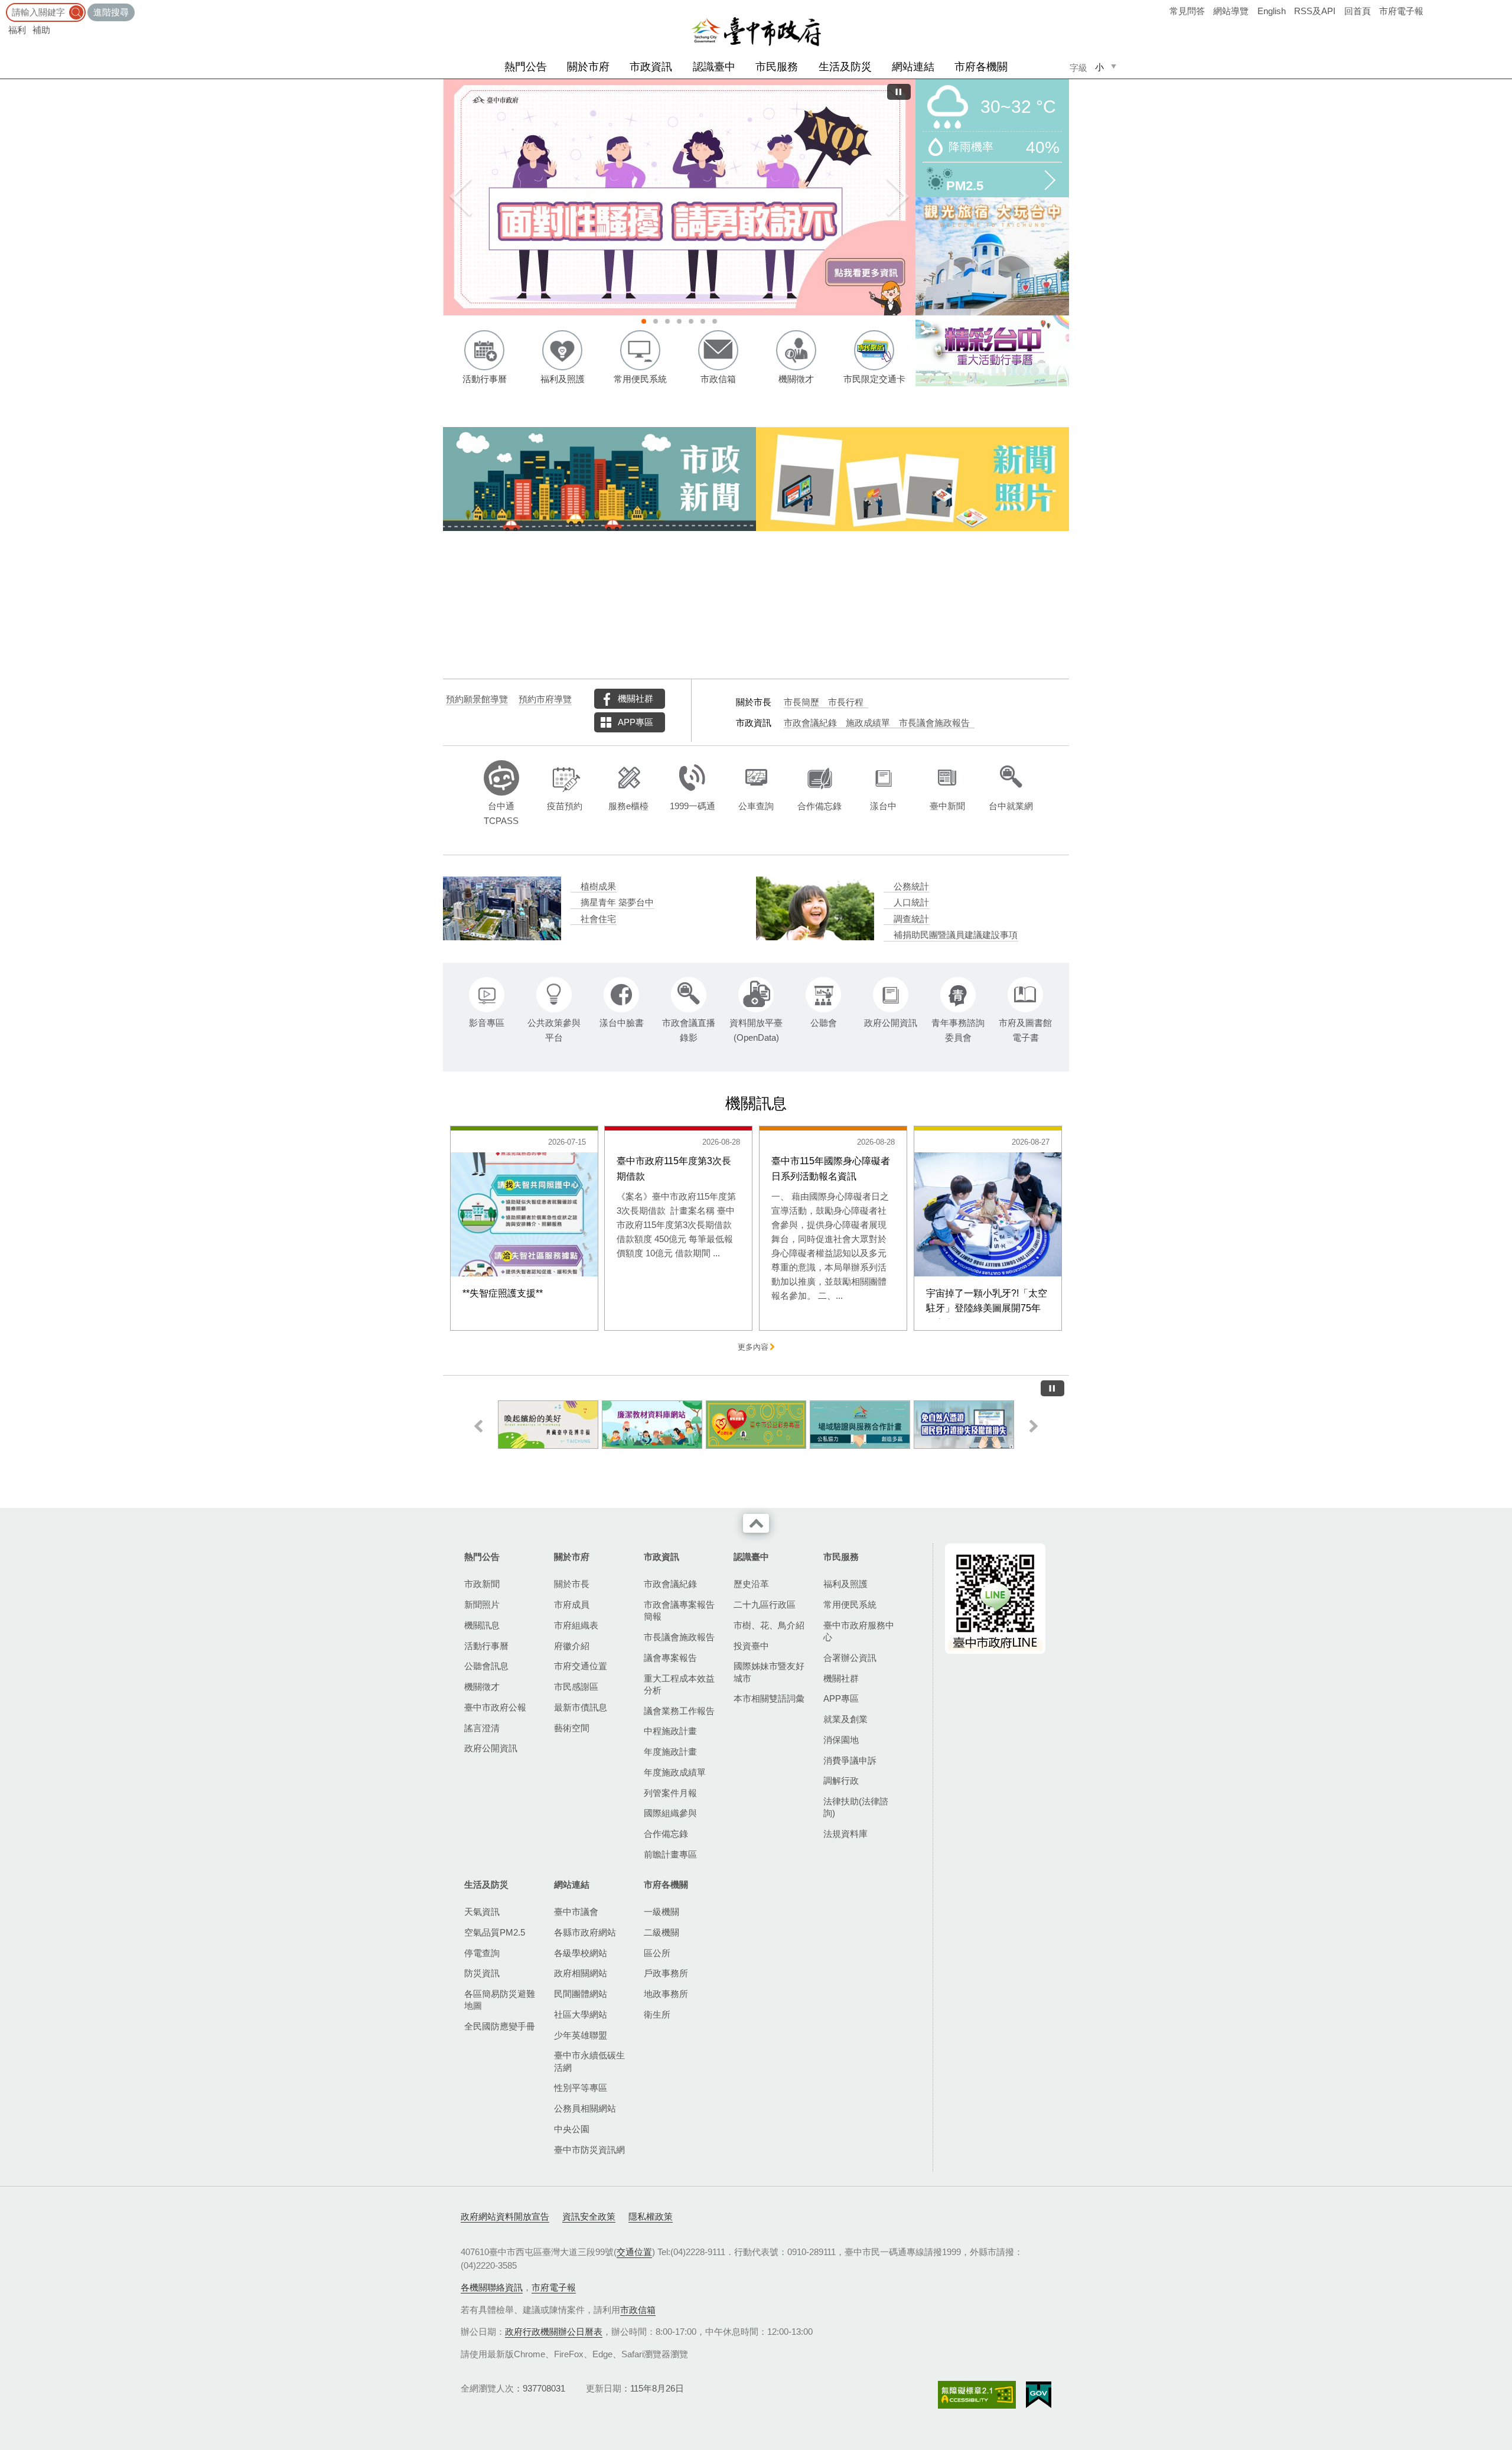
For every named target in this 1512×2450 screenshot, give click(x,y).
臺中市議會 (576, 1912)
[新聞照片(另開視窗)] (913, 479)
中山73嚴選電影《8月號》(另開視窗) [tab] (679, 321)
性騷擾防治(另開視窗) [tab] (644, 321)
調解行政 (841, 1781)
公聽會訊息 (486, 1666)
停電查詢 (482, 1953)
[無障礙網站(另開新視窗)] (977, 2395)
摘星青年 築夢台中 (617, 903)
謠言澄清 (482, 1728)
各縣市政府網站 (585, 1932)
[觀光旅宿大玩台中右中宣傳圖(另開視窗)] (992, 256)
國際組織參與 (670, 1813)
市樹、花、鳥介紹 (769, 1625)
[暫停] (899, 92)
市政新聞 (482, 1584)
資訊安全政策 (589, 2216)
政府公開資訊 (491, 1748)
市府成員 (572, 1604)
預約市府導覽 (545, 699)
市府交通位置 (581, 1666)
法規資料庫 (845, 1834)
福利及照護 (845, 1584)
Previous (461, 197)
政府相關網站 (581, 1973)
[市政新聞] (599, 479)
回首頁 (1358, 11)
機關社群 (636, 698)
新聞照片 (482, 1604)
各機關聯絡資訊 (492, 2287)
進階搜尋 (111, 12)
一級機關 (661, 1912)
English (1272, 11)
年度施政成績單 (675, 1772)
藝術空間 (572, 1728)
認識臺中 (714, 67)
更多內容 (753, 1347)
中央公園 (572, 2129)
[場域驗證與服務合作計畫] (756, 1425)
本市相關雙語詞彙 (769, 1698)
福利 (17, 30)
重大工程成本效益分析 (679, 1684)
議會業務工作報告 (679, 1711)
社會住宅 (598, 919)
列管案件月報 (670, 1793)
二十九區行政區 (765, 1604)
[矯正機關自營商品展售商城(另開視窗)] (964, 1425)
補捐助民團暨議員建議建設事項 (956, 935)
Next (898, 197)
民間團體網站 (581, 1994)
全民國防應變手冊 (500, 2026)
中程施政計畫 (670, 1731)
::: (4, 6)
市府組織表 (576, 1625)
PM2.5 (965, 185)
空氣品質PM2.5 (495, 1932)
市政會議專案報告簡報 (679, 1610)
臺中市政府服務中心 (859, 1631)
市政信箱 (638, 2310)
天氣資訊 (482, 1912)
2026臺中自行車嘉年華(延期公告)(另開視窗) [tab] (656, 321)
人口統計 (911, 903)
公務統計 (911, 887)
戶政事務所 (666, 1973)
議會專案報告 (670, 1658)
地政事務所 (666, 1994)
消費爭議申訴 (850, 1760)
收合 (756, 1523)
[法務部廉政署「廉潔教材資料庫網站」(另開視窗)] (548, 1425)
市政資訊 (651, 67)
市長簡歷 (801, 702)
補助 (41, 30)
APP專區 (636, 722)
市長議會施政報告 (934, 723)
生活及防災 (845, 67)
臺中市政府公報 (495, 1707)
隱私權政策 (651, 2216)
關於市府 (588, 67)
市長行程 (846, 702)
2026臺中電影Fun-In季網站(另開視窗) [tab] (715, 321)
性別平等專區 (581, 2088)
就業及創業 (845, 1719)
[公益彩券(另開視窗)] (652, 1425)
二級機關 (661, 1932)
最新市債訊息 (581, 1707)
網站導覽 (1231, 11)
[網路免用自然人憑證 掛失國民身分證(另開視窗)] (860, 1425)
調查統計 (911, 919)
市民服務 (777, 67)
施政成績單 (868, 723)
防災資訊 (482, 1973)
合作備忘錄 (666, 1834)
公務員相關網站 (585, 2108)
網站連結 (913, 67)
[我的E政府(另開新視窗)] (1039, 2395)
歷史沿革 (751, 1584)
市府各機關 (981, 67)
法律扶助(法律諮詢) (856, 1807)
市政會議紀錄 (810, 723)
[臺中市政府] (756, 32)
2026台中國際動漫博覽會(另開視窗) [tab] (691, 321)
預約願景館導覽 (477, 699)
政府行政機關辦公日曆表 (554, 2332)
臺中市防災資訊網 (589, 2150)
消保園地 (841, 1740)
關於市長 (572, 1584)
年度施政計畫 (670, 1752)
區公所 (657, 1953)
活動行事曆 (486, 1646)
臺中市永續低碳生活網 (589, 2061)
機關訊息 (482, 1625)
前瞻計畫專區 (670, 1854)
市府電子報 (1401, 11)
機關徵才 (482, 1687)
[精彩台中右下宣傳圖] (992, 351)
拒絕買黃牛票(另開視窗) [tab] (703, 321)
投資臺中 (751, 1646)
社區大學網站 (581, 2014)
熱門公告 (526, 67)
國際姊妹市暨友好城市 (769, 1672)
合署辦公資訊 (850, 1658)
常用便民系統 (850, 1604)
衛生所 (657, 2014)
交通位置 (634, 2252)
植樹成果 (598, 887)
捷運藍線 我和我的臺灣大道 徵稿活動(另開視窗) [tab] (667, 321)
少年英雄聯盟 (581, 2035)
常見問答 (1187, 11)
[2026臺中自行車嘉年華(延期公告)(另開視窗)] (679, 197)
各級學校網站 (581, 1953)
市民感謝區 (576, 1687)
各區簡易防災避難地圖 (500, 2000)
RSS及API (1315, 11)
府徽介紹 (572, 1646)
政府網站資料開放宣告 (505, 2216)
